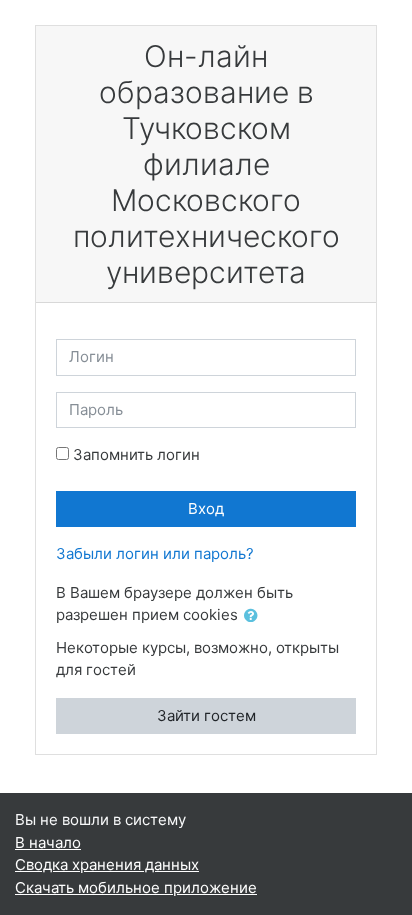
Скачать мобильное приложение (136, 887)
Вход (206, 508)
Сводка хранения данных (107, 864)
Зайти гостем (206, 715)
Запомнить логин (136, 454)
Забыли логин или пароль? (155, 553)
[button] (255, 616)
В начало (48, 842)
